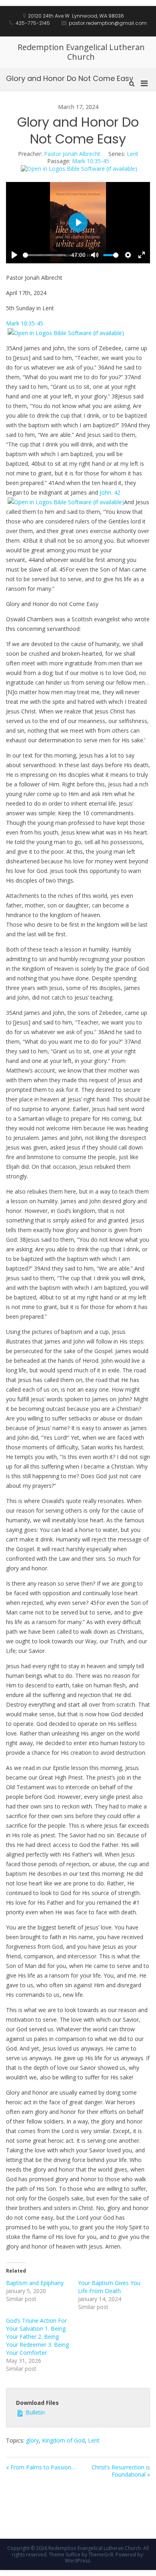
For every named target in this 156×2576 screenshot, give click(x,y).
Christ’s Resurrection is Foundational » (121, 2471)
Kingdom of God (63, 2440)
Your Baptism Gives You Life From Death (109, 2287)
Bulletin (34, 2412)
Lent (133, 154)
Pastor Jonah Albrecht (72, 154)
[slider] (44, 255)
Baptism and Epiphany (35, 2283)
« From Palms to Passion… (41, 2467)
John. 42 (110, 492)
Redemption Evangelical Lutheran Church (81, 52)
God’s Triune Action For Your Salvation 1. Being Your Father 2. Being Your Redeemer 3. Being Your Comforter (37, 2337)
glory (32, 2440)
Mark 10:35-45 (91, 161)
